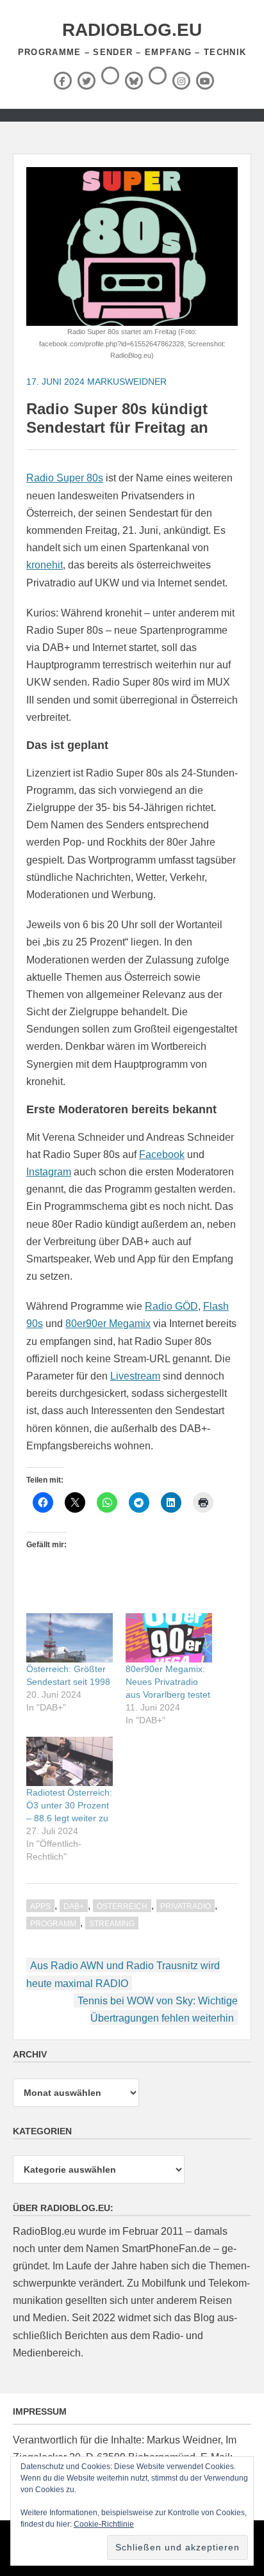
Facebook (162, 1155)
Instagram (49, 1172)
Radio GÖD (171, 1306)
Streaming (112, 1924)
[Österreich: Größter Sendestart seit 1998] (70, 1638)
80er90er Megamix (108, 1324)
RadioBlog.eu (132, 30)
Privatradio (186, 1906)
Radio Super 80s (65, 478)
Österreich (122, 1906)
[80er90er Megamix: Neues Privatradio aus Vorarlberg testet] (169, 1638)
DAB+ (74, 1906)
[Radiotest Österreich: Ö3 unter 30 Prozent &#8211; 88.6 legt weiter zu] (70, 1761)
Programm (53, 1924)
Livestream (135, 1376)
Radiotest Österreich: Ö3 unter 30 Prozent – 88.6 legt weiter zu (69, 1805)
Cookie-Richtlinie (104, 2524)
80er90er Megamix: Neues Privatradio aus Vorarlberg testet (168, 1682)
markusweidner (127, 382)
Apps (40, 1906)
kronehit (45, 565)
